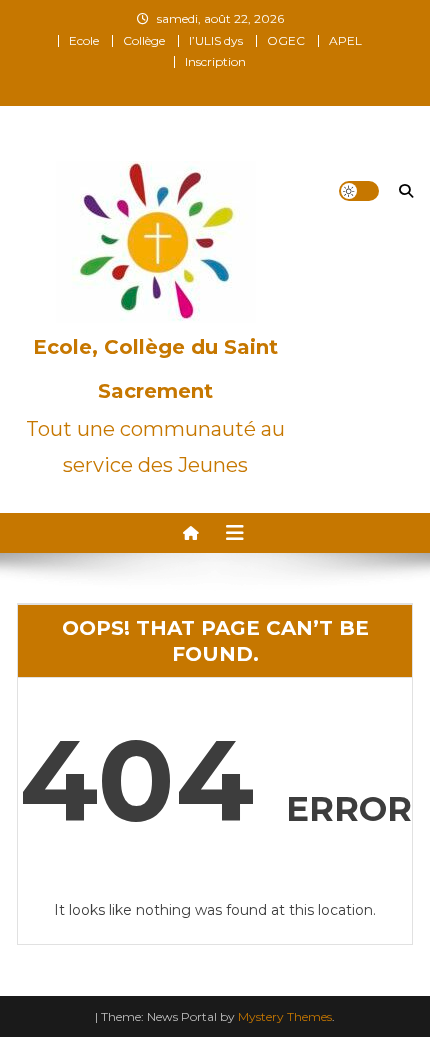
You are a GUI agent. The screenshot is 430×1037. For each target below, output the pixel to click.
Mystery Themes (285, 1016)
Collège (144, 40)
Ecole (84, 40)
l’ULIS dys (216, 40)
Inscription (215, 61)
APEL (345, 40)
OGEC (286, 40)
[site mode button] (359, 191)
